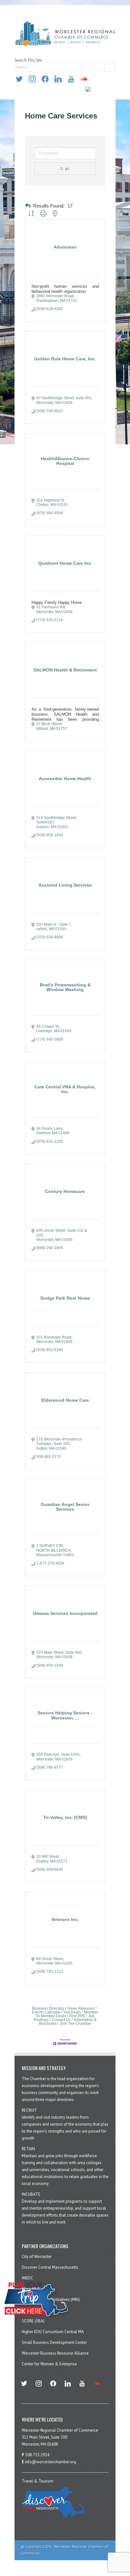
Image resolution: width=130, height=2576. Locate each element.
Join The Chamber (76, 2024)
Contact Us (61, 2020)
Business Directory (48, 2008)
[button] (28, 206)
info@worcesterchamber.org (50, 2462)
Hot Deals (72, 2012)
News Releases (81, 2008)
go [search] (67, 169)
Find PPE (77, 2016)
